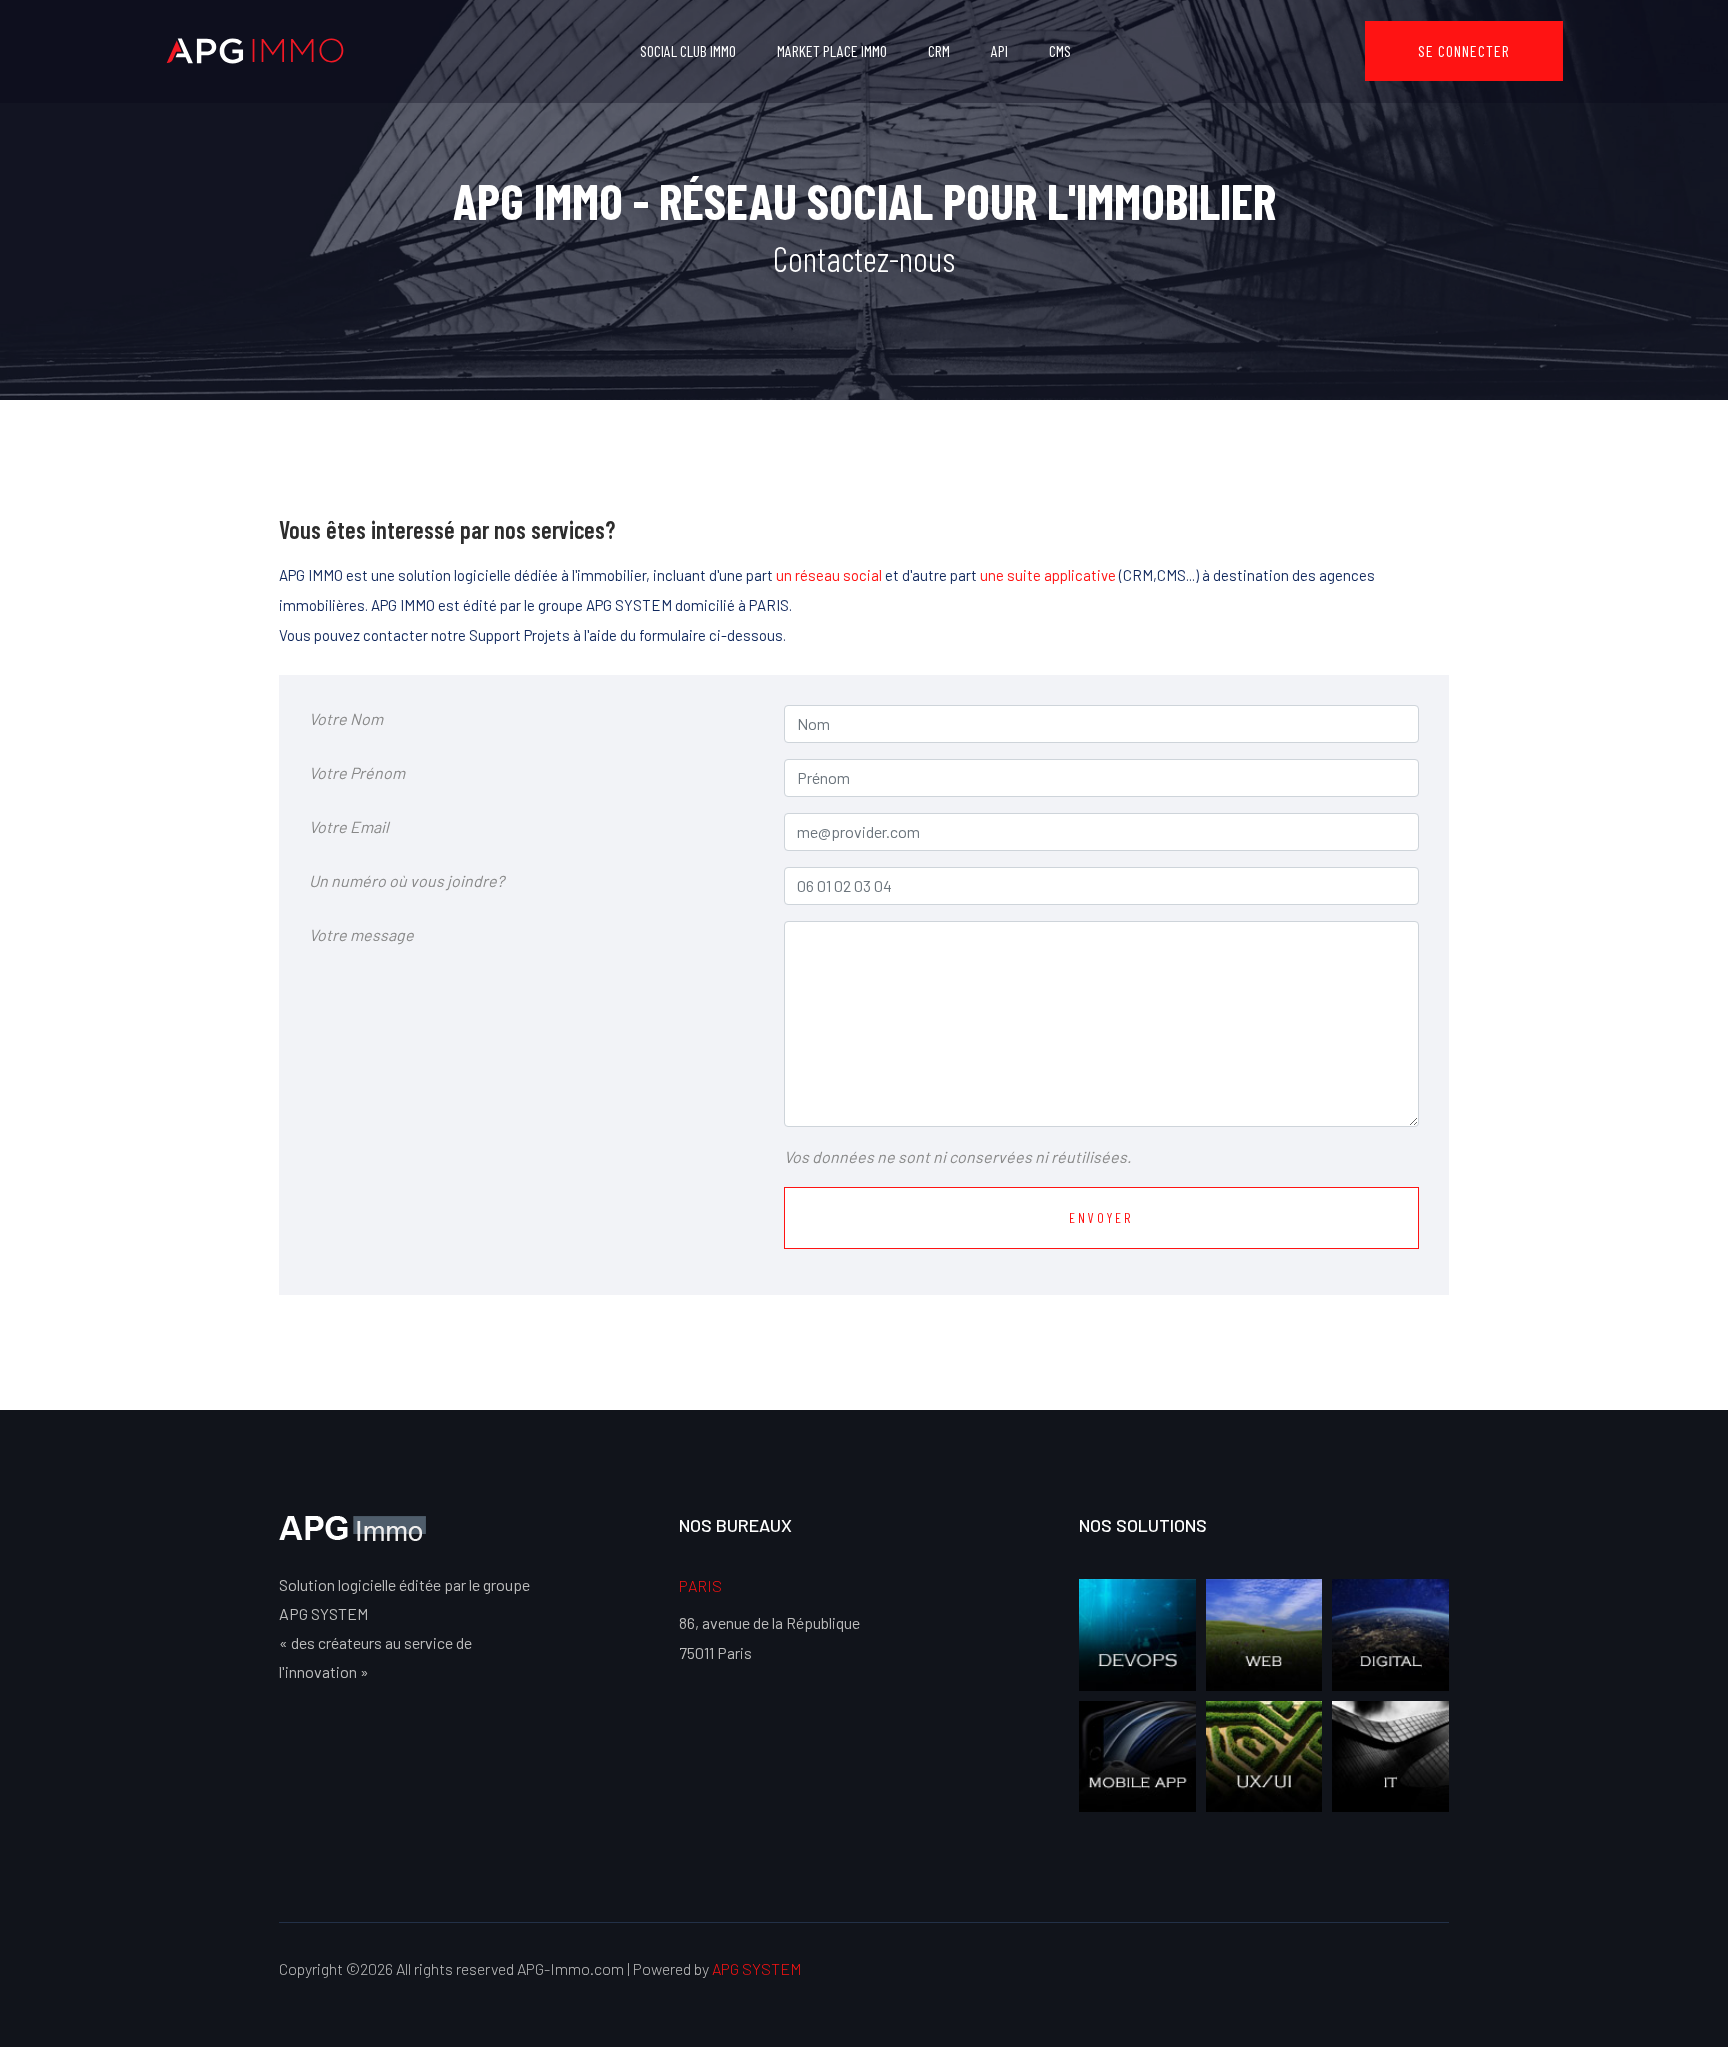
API (999, 50)
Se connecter (1464, 50)
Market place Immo (832, 50)
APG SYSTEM (757, 1968)
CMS (1060, 50)
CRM (939, 50)
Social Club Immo (688, 50)
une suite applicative (1048, 575)
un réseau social (829, 575)
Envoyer (1101, 1217)
